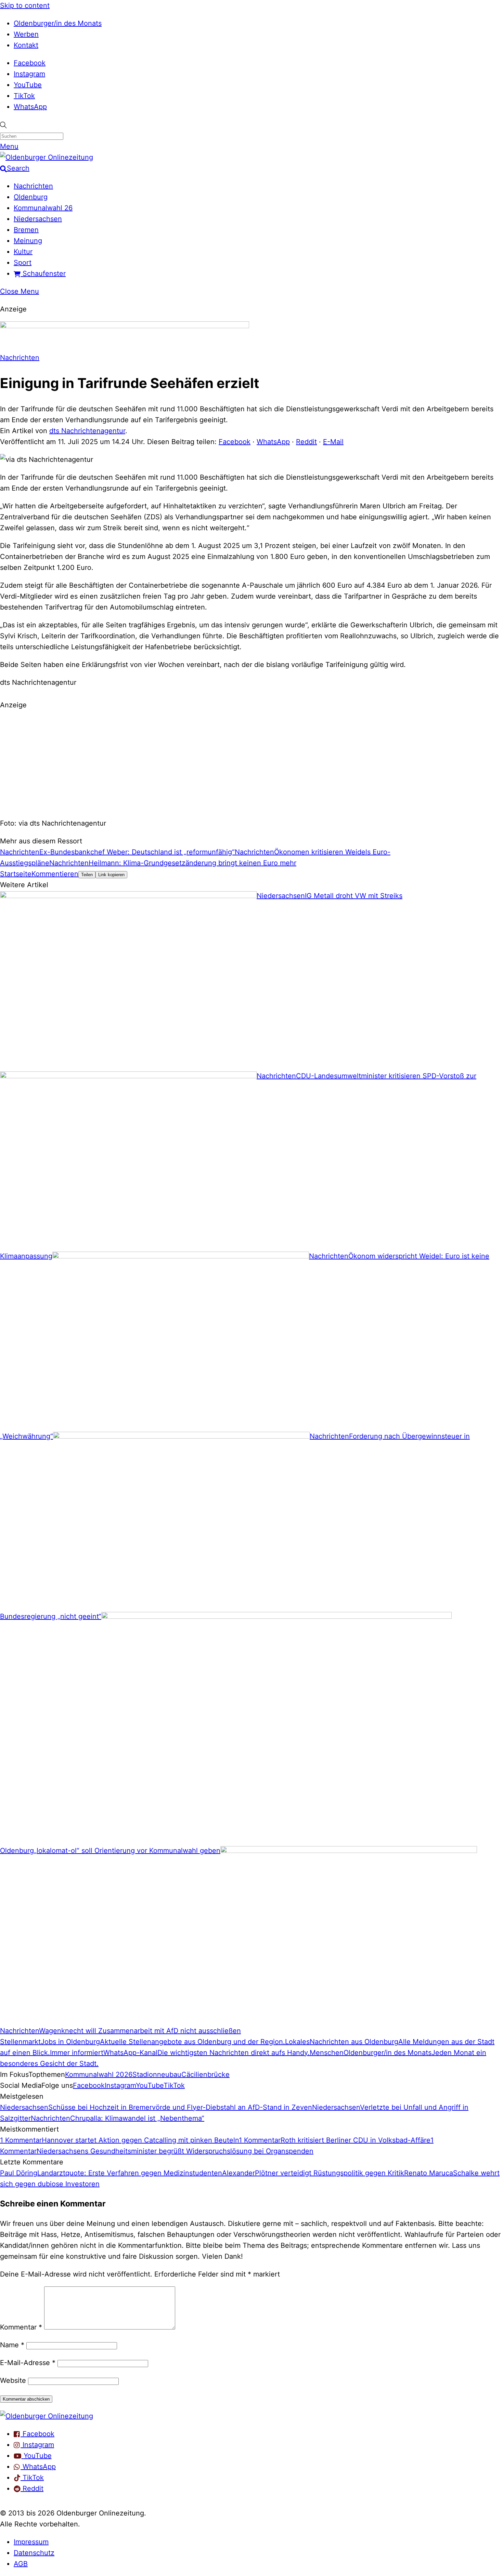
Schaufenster (43, 273)
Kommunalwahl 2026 (99, 2074)
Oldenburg (31, 197)
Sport (23, 263)
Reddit (306, 442)
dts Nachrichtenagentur (87, 431)
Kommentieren (55, 874)
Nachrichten (33, 186)
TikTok (24, 96)
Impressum (31, 2542)
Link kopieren (111, 875)
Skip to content (25, 5)
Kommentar (21, 2327)
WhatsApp (30, 107)
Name (12, 2345)
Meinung (28, 241)
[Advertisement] (251, 763)
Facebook (30, 63)
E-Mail (333, 442)
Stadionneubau (157, 2074)
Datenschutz (34, 2553)
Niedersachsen (38, 219)
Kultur (23, 252)
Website (13, 2380)
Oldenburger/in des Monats (58, 23)
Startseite (16, 874)
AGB (21, 2564)
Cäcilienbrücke (205, 2074)
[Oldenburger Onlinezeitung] (47, 2416)
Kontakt (26, 45)
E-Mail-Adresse (28, 2363)
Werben (26, 34)
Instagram (29, 74)
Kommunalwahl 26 (43, 208)
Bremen (26, 230)
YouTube (28, 85)
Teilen (87, 875)
